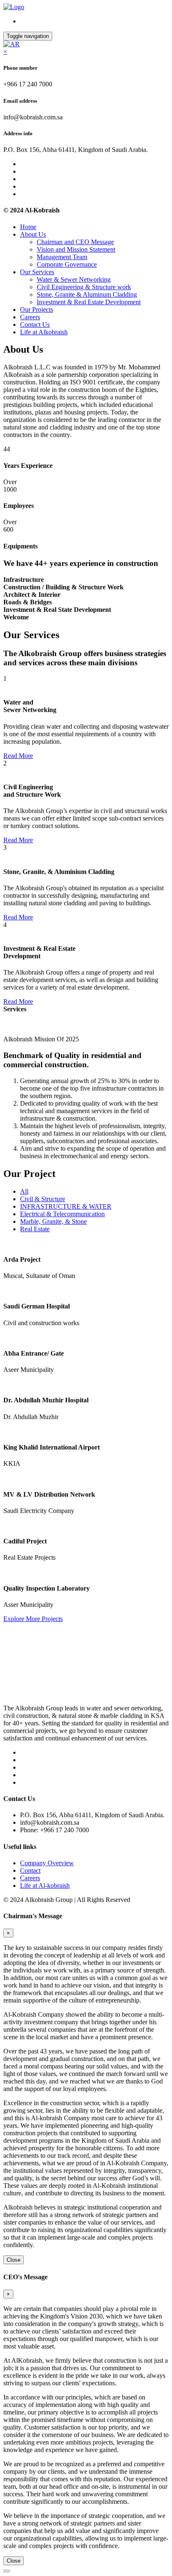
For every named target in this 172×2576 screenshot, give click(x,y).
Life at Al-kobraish (45, 1885)
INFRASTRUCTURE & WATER (66, 1206)
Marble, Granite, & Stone (53, 1221)
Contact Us (35, 325)
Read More (18, 756)
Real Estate (35, 1229)
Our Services (37, 272)
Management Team (62, 257)
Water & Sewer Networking (74, 279)
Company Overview (47, 1863)
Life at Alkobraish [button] (44, 332)
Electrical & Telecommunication (62, 1214)
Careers (30, 317)
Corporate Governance (67, 264)
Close (14, 2260)
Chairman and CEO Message (75, 242)
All (24, 1191)
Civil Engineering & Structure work (84, 287)
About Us (33, 234)
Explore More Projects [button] (33, 1619)
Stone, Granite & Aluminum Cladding (87, 294)
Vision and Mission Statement (76, 249)
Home (28, 227)
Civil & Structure (43, 1199)
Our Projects (37, 309)
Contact (30, 1870)
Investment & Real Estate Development (89, 302)
